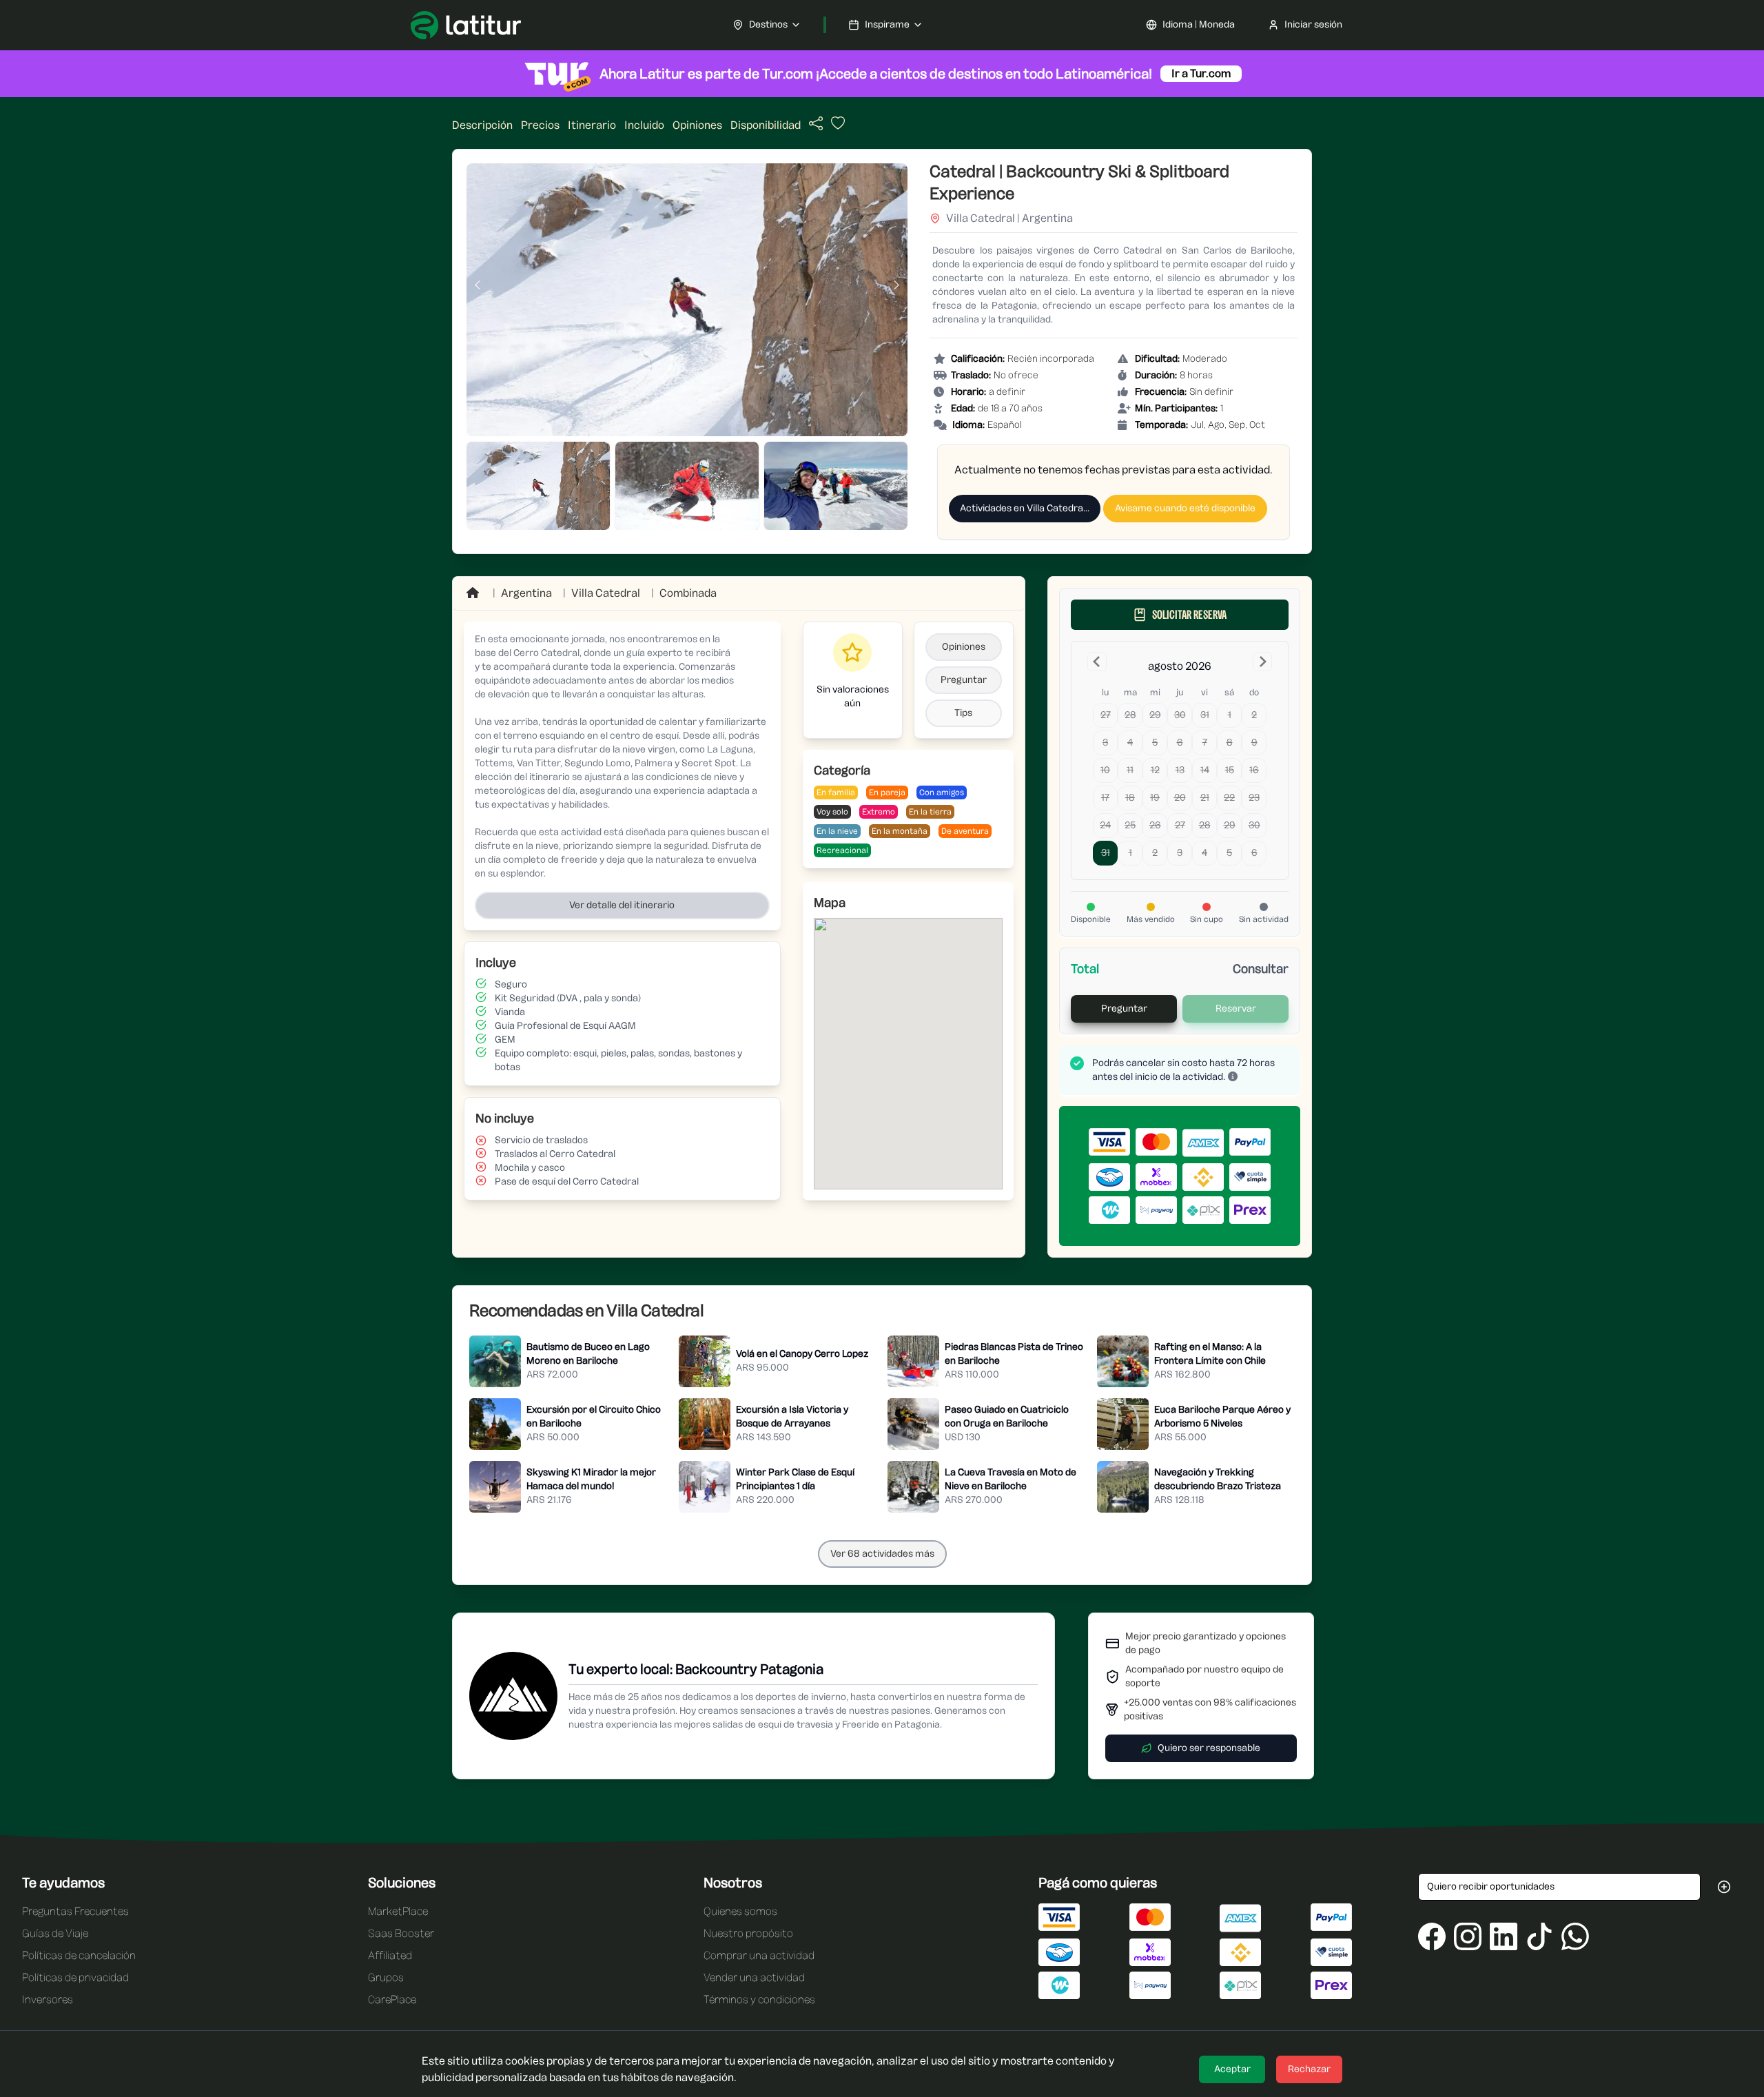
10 (1105, 770)
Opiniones (697, 125)
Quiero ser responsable (1209, 1748)
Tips (963, 713)
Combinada (688, 593)
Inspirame (887, 24)
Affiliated (390, 1955)
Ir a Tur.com (1201, 73)
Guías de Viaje (55, 1933)
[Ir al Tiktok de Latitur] (1539, 1936)
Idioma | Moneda (1199, 24)
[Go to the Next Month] (1262, 662)
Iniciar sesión (1313, 24)
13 (1180, 770)
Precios (540, 125)
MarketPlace (398, 1911)
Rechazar (1309, 2069)
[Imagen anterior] (478, 285)
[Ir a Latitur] (466, 25)
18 (1130, 798)
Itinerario (592, 125)
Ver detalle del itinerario (622, 905)
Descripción (482, 125)
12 (1155, 770)
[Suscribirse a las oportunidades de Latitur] (1724, 1887)
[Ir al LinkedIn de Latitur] (1504, 1936)
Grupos (386, 1977)
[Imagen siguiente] (896, 285)
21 (1205, 798)
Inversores (48, 1999)
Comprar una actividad (759, 1955)
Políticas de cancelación (79, 1955)
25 (1130, 825)
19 (1155, 798)
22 (1229, 798)
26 (1155, 825)
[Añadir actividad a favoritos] (837, 127)
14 (1205, 770)
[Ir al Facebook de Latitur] (1432, 1936)
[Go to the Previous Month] (1097, 662)
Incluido (644, 125)
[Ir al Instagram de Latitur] (1468, 1936)
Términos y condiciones (759, 1999)
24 (1105, 825)
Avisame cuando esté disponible (1185, 508)
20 (1180, 798)
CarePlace (392, 1999)
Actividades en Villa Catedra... (1025, 508)
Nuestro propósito (748, 1933)
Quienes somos (740, 1911)
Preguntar (964, 680)
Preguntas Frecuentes (75, 1911)
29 (1155, 715)
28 (1130, 715)
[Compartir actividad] (816, 124)
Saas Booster (401, 1933)
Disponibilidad (766, 125)
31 (1205, 715)
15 (1230, 770)
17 (1105, 798)
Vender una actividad (754, 1977)
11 (1130, 770)
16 (1254, 770)
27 (1106, 715)
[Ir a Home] (474, 593)
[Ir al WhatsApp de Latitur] (1575, 1936)
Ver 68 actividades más (882, 1554)
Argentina (526, 593)
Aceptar (1232, 2069)
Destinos (768, 24)
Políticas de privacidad (75, 1977)
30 (1180, 715)
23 (1254, 798)
